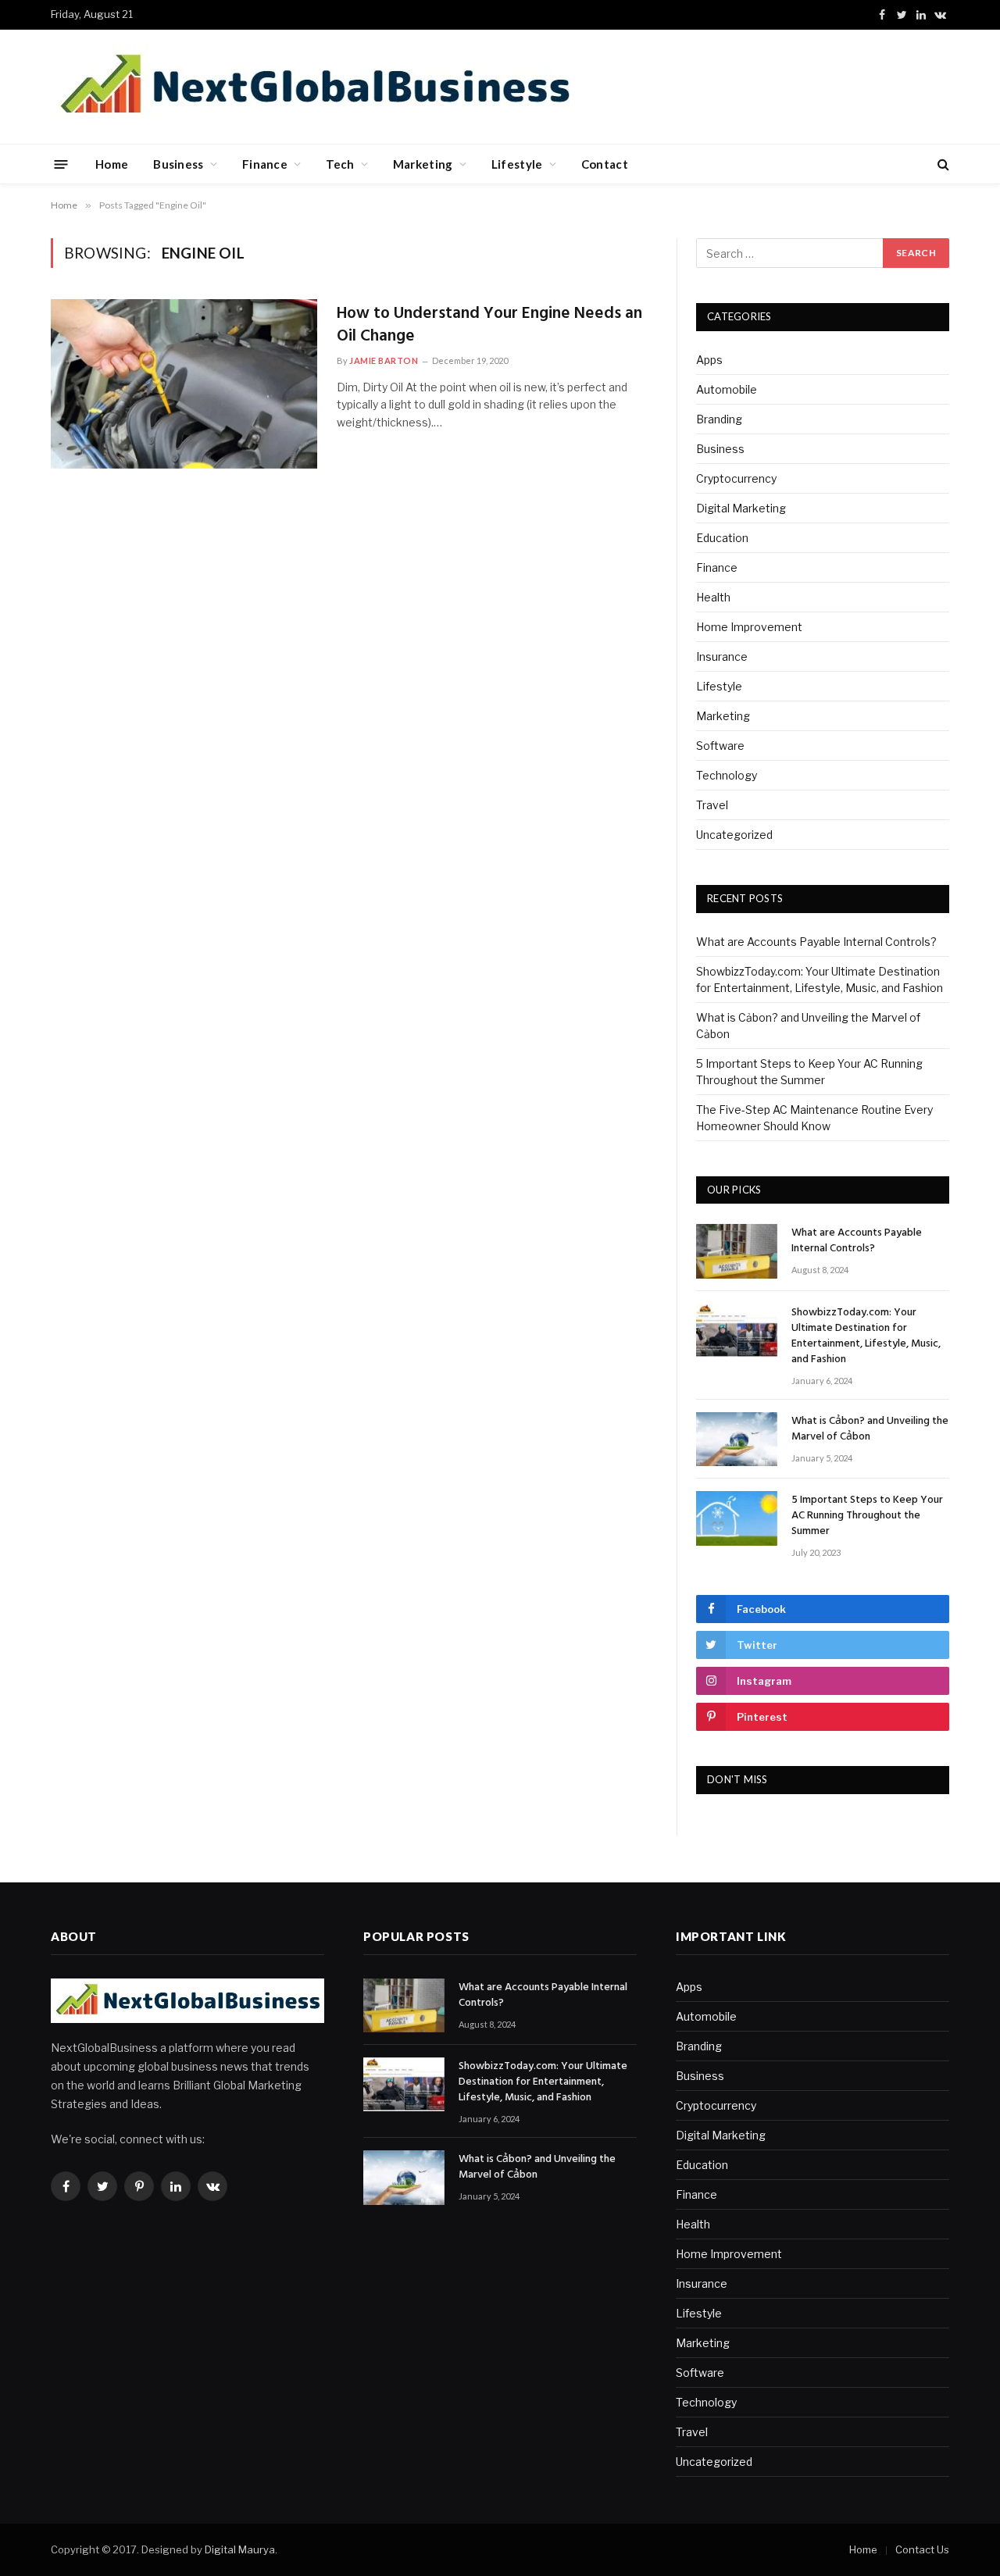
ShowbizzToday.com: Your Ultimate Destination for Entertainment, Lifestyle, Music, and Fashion (866, 1336)
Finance (265, 164)
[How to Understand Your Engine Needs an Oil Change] (184, 384)
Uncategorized (734, 835)
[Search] (942, 164)
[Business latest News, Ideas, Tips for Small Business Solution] (314, 87)
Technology (727, 775)
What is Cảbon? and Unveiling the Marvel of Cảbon (870, 1429)
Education (722, 538)
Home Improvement (749, 627)
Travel (712, 805)
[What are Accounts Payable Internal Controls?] (737, 1251)
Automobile (727, 389)
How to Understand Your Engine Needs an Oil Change (489, 325)
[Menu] (61, 164)
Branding (719, 419)
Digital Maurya (240, 2549)
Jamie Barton (384, 360)
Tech (340, 164)
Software (720, 746)
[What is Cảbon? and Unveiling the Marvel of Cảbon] (737, 1439)
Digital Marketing (741, 508)
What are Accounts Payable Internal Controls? (816, 942)
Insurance (722, 656)
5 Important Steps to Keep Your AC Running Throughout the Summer (867, 1516)
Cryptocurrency (736, 478)
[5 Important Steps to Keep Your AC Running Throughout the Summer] (737, 1518)
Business (178, 164)
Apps (709, 360)
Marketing (423, 164)
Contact (605, 164)
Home (112, 164)
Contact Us (922, 2549)
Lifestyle (517, 164)
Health (713, 597)
